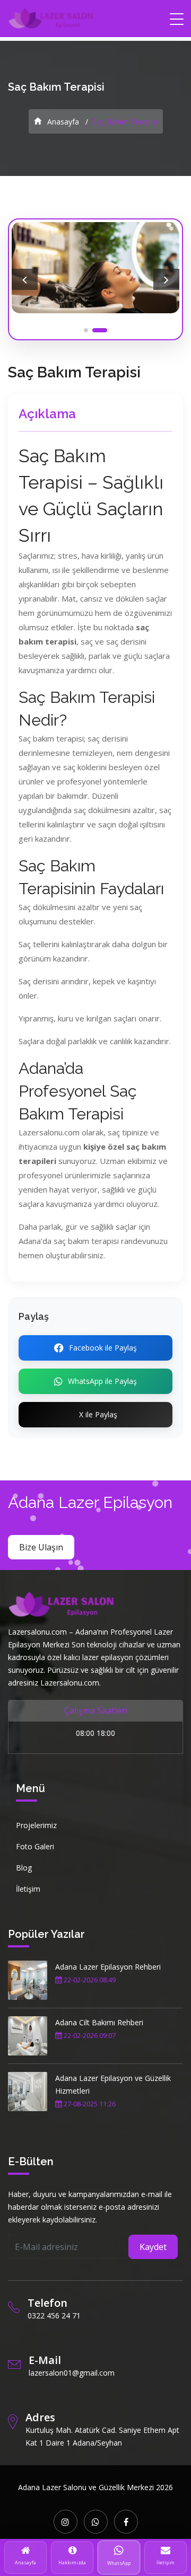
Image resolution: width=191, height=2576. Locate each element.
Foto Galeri (35, 1846)
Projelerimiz (36, 1825)
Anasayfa (62, 122)
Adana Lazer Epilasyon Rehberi (108, 1967)
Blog (24, 1868)
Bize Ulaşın (41, 1547)
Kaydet (153, 2247)
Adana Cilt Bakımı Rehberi (99, 2022)
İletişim (28, 1889)
